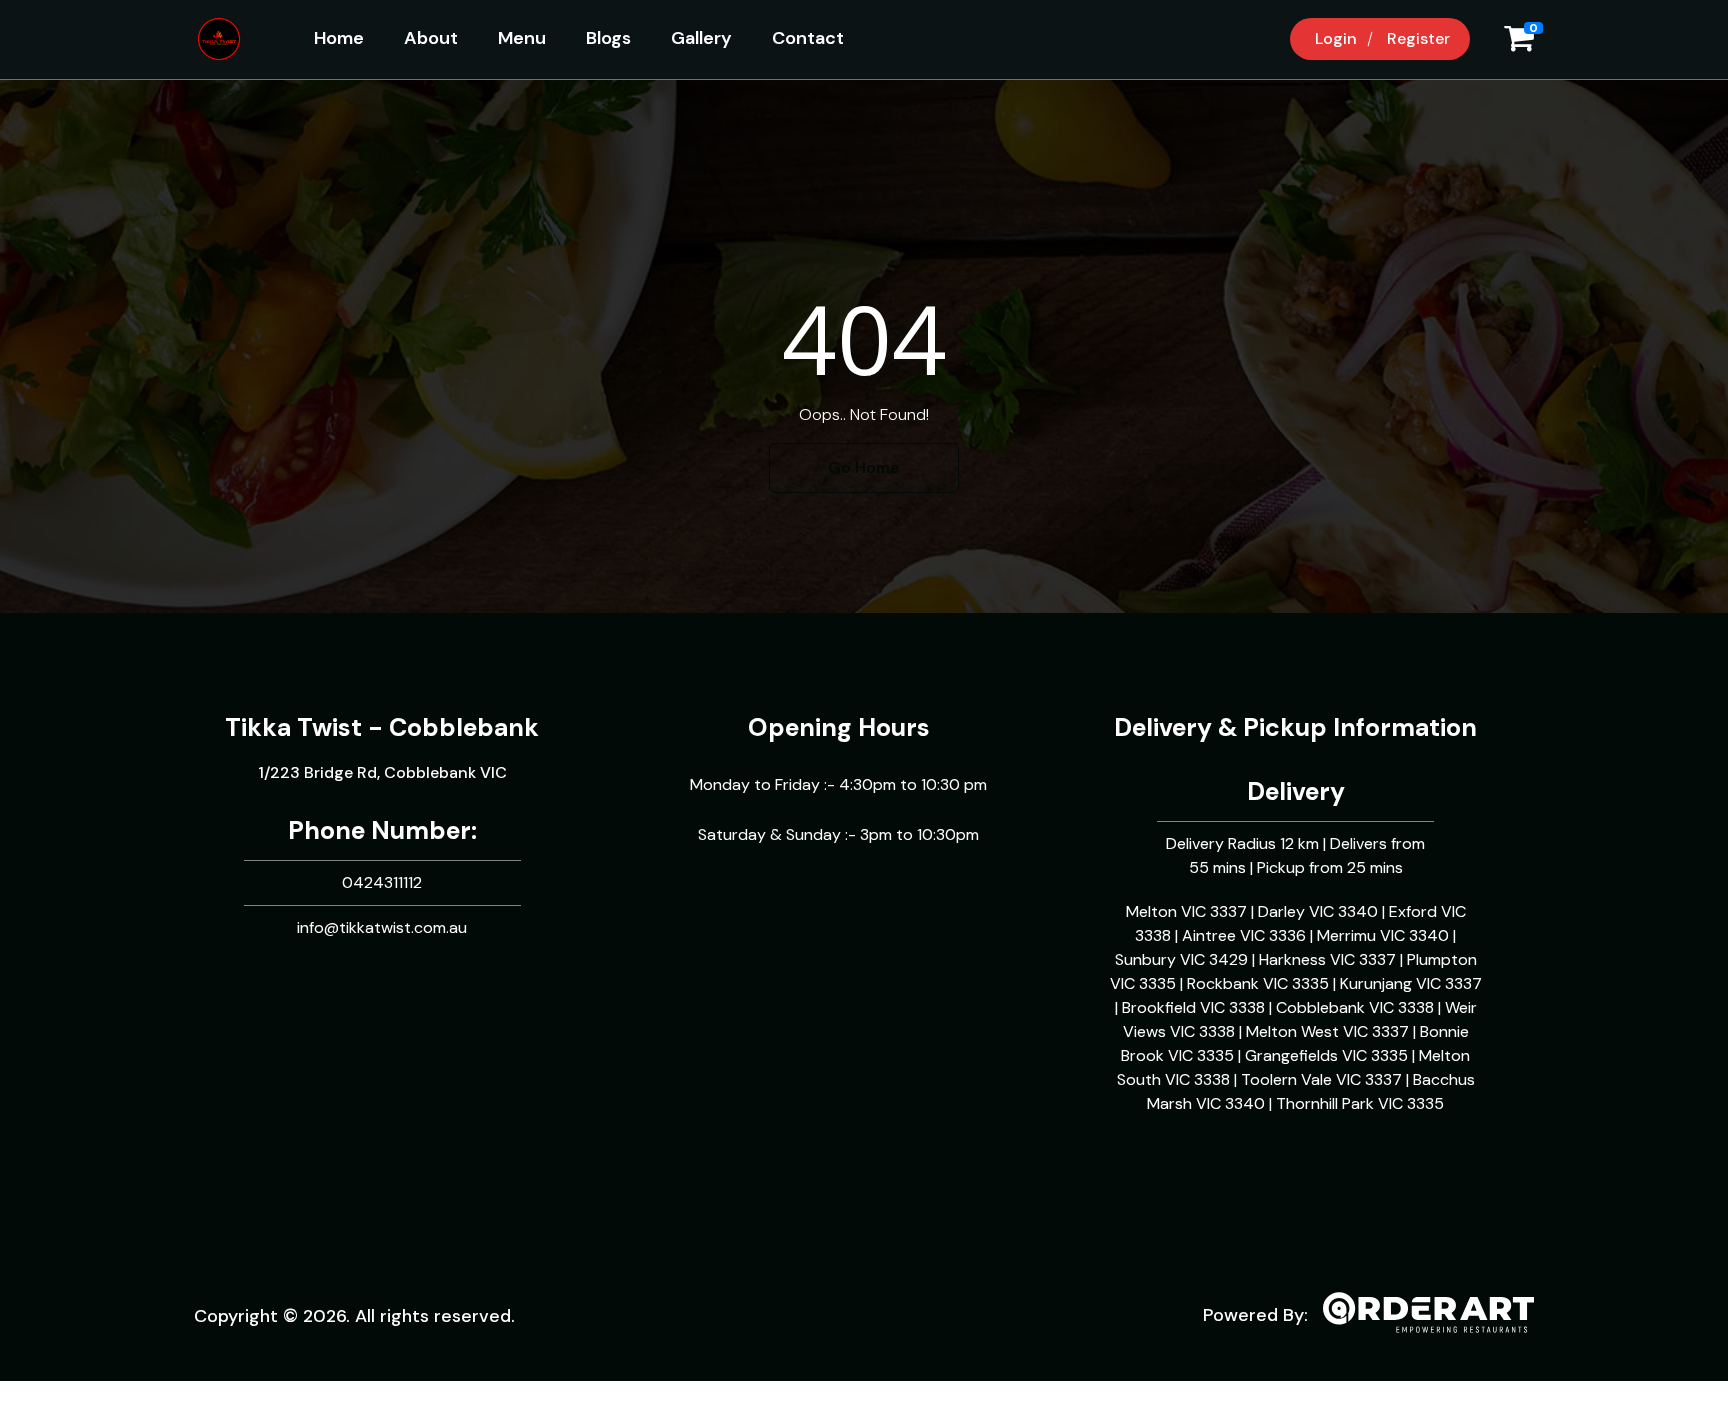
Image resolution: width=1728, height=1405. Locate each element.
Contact (808, 38)
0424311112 (382, 882)
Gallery (701, 38)
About (431, 38)
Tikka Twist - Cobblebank (382, 727)
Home (339, 38)
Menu (522, 38)
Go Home (864, 467)
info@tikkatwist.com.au (382, 927)
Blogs (608, 38)
